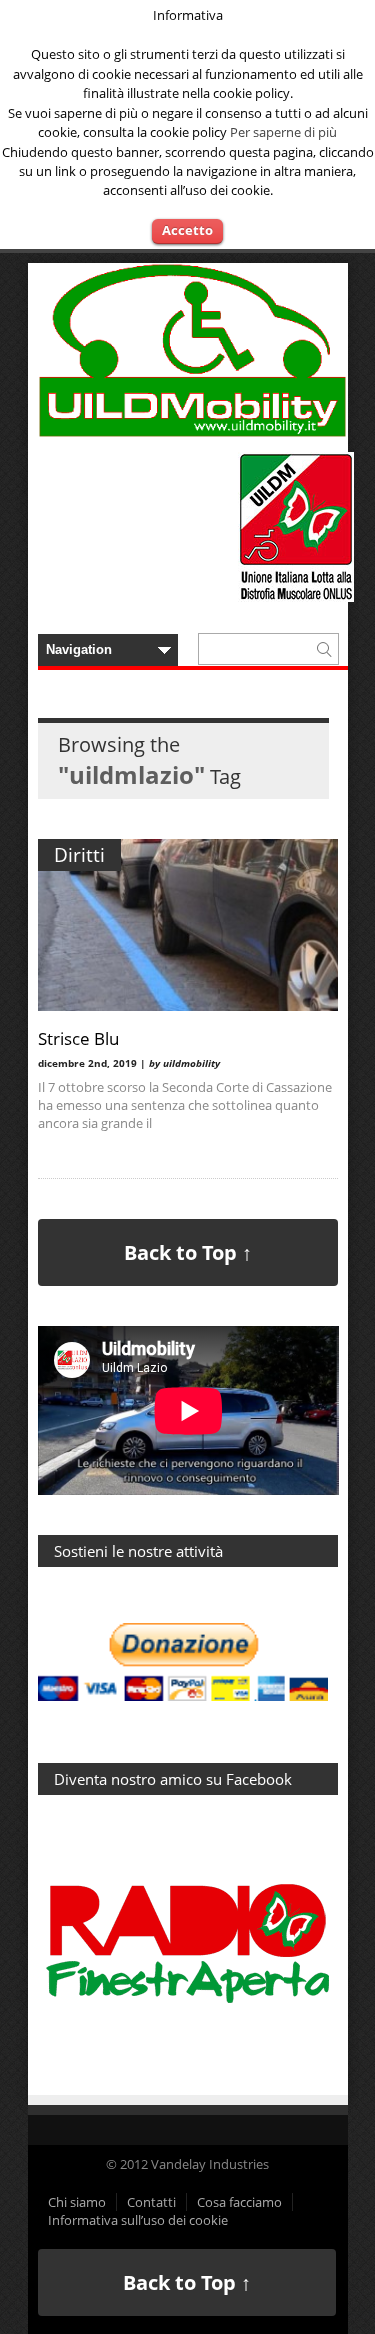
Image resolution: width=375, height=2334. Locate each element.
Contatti (151, 2202)
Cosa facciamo (239, 2202)
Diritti (79, 855)
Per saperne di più (283, 132)
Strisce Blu (78, 1038)
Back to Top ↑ (188, 1252)
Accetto (187, 230)
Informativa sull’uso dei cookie (138, 2220)
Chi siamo (77, 2202)
